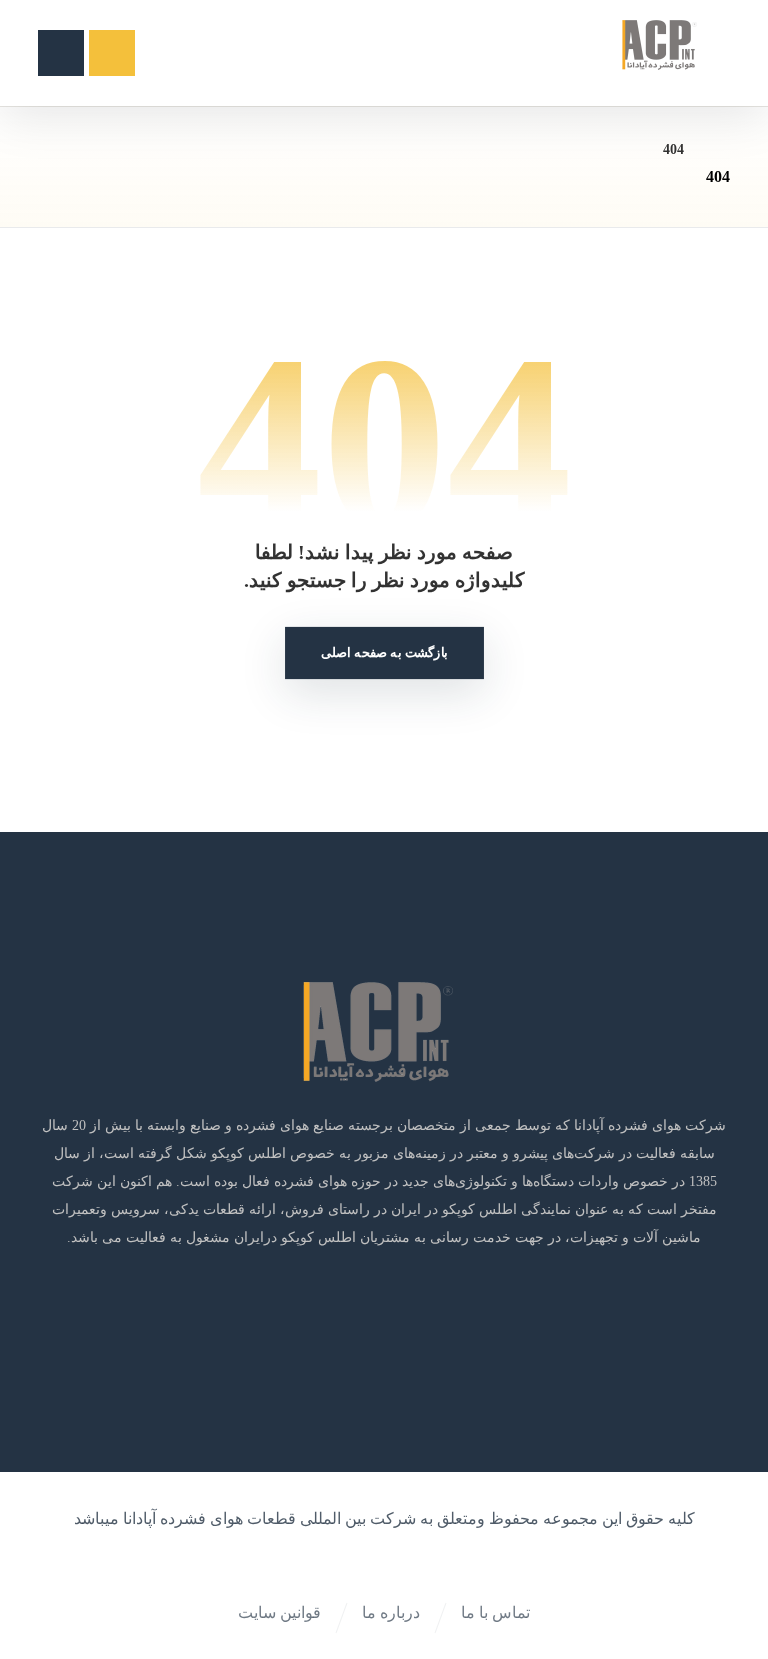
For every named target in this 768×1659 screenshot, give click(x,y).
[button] (61, 53)
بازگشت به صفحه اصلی (384, 653)
